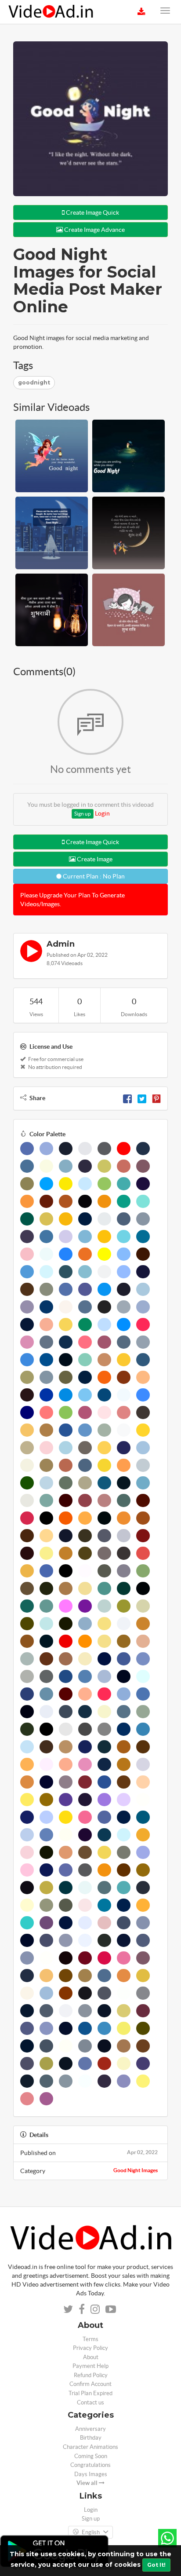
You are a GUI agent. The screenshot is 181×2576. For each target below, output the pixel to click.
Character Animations (90, 2447)
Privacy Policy (90, 2348)
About (91, 2357)
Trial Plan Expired (90, 2393)
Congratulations (90, 2465)
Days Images (91, 2474)
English (91, 2532)
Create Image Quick (92, 212)
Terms (90, 2339)
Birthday (91, 2438)
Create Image (94, 859)
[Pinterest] (156, 1098)
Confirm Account (90, 2384)
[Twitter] (142, 1098)
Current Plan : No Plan (93, 876)
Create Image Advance (94, 230)
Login (102, 813)
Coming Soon (91, 2456)
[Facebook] (127, 1098)
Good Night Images (136, 2170)
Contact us (90, 2402)
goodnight (34, 382)
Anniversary (90, 2429)
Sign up (83, 814)
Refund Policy (91, 2375)
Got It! (156, 2565)
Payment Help (90, 2366)
